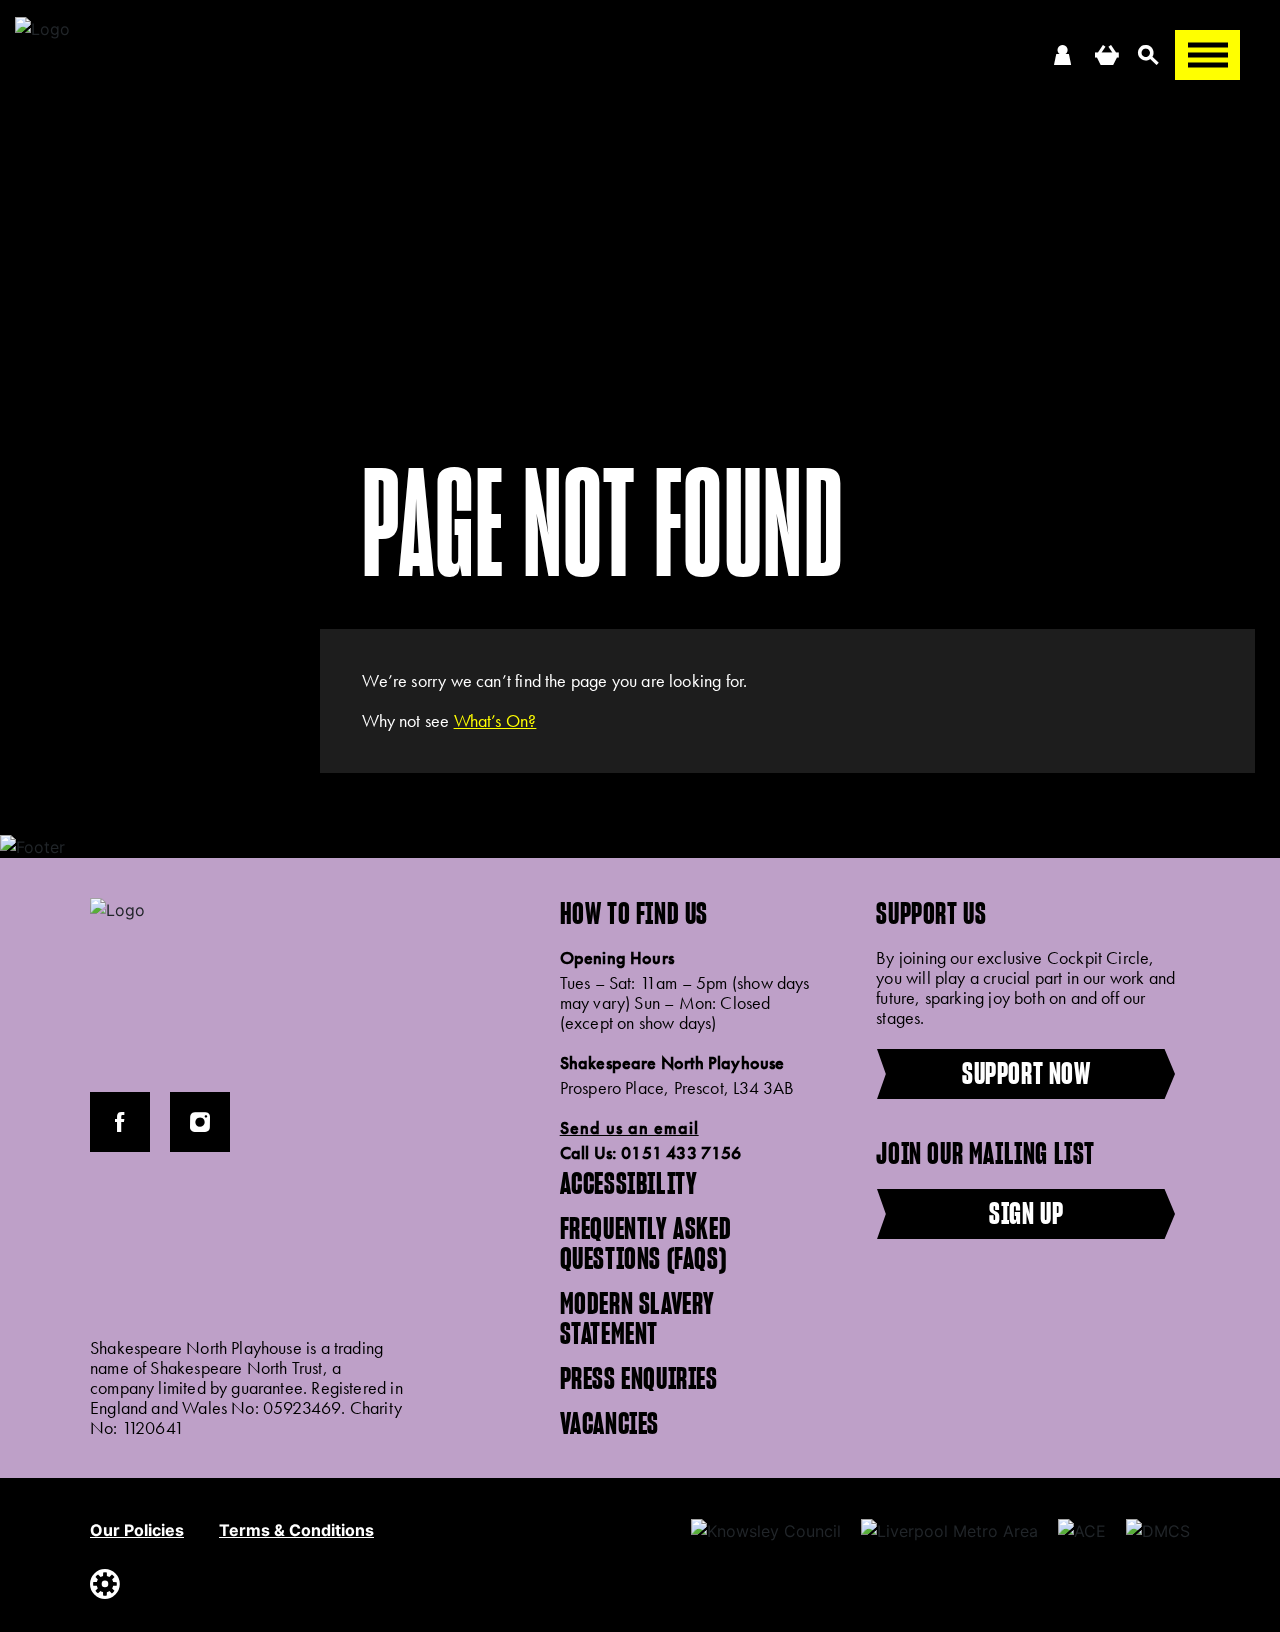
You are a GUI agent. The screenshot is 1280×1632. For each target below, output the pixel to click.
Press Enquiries (639, 1378)
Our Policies (137, 1530)
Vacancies (609, 1423)
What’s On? (495, 720)
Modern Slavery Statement (637, 1318)
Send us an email (629, 1128)
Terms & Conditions (296, 1530)
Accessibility (629, 1183)
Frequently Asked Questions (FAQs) (646, 1243)
